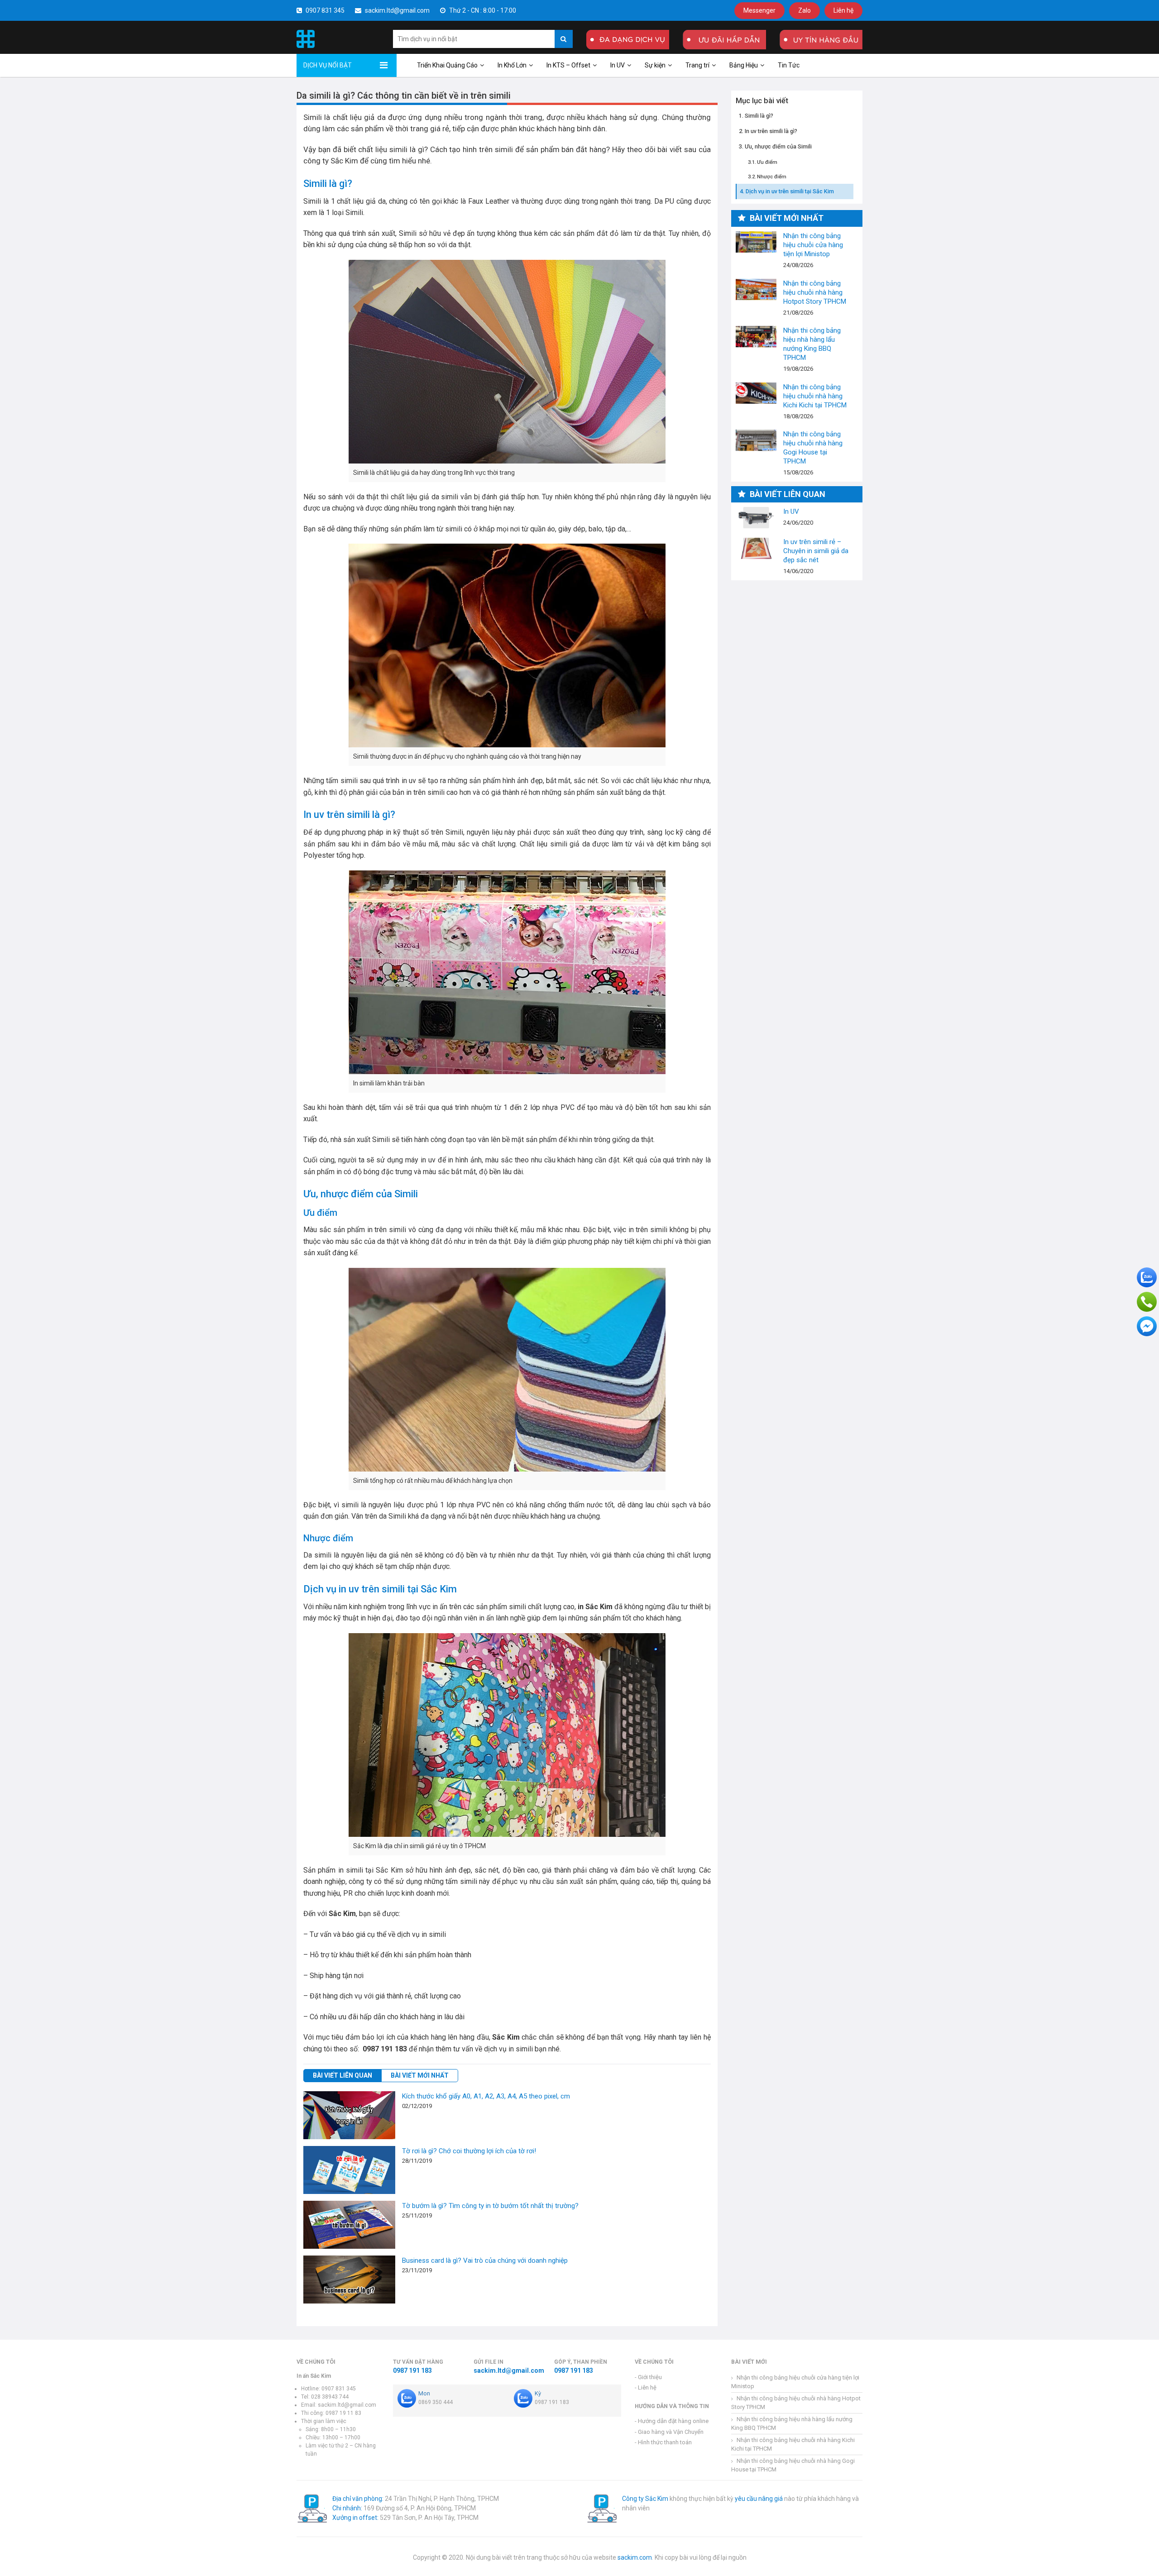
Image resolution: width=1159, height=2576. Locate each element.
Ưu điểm (767, 162)
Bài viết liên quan (342, 2075)
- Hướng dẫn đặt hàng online (672, 2421)
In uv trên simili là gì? (771, 131)
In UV (618, 65)
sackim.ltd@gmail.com (397, 10)
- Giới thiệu (648, 2377)
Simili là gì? (759, 116)
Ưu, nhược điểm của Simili (778, 147)
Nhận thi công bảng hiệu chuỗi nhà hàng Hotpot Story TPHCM (756, 289)
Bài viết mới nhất (420, 2075)
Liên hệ (843, 10)
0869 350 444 (436, 2402)
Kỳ (538, 2393)
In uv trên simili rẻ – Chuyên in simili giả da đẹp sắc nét (756, 548)
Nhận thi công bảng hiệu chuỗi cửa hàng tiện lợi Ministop (756, 242)
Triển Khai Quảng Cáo (447, 65)
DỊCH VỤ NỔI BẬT (328, 65)
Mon (424, 2393)
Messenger (759, 10)
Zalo (805, 10)
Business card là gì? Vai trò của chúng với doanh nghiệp (485, 2261)
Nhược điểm (772, 177)
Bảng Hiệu (744, 65)
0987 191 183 (412, 2370)
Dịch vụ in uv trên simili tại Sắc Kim (790, 191)
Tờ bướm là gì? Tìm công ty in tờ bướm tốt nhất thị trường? (490, 2206)
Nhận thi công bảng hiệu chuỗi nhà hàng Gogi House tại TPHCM (756, 440)
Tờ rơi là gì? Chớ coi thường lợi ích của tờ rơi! (469, 2151)
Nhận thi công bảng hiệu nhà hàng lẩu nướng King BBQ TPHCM (756, 337)
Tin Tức (789, 65)
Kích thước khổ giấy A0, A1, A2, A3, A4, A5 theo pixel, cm (486, 2096)
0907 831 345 (324, 10)
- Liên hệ (646, 2387)
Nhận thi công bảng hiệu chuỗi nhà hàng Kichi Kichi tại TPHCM (756, 393)
